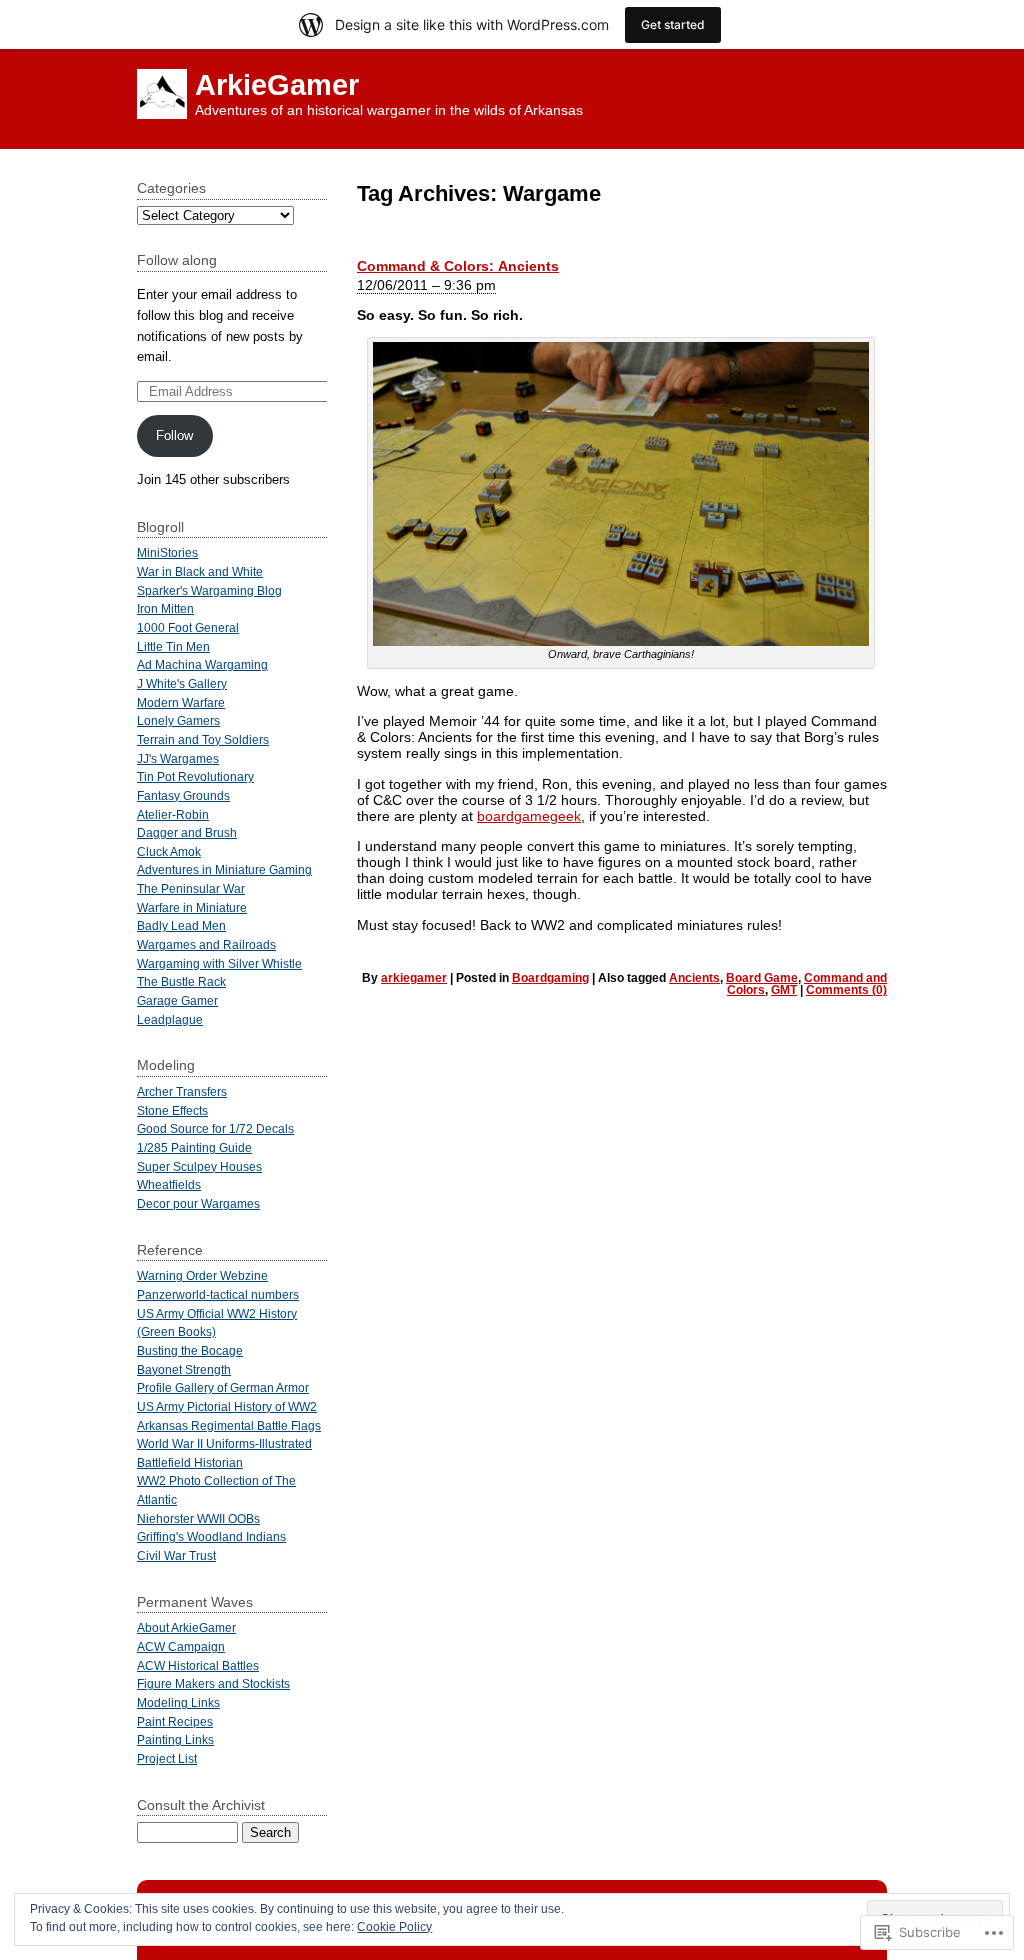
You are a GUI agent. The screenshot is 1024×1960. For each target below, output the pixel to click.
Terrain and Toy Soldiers (203, 739)
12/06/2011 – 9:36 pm (426, 285)
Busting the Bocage (190, 1350)
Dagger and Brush (187, 832)
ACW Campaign (181, 1646)
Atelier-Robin (173, 814)
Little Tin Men (173, 646)
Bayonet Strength (184, 1369)
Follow (174, 435)
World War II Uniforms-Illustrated (224, 1443)
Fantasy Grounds (183, 795)
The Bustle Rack (181, 981)
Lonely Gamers (178, 720)
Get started (673, 24)
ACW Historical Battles (198, 1665)
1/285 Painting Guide (194, 1147)
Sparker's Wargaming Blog (209, 590)
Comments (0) (846, 990)
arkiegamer (414, 978)
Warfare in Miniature (192, 907)
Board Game (762, 978)
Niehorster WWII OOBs (198, 1518)
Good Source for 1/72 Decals (215, 1128)
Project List (167, 1758)
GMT (784, 990)
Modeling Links (178, 1702)
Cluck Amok (169, 851)
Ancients (694, 978)
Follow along (177, 260)
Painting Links (175, 1739)
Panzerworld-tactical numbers (218, 1294)
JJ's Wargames (178, 758)
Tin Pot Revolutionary (195, 776)
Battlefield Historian (190, 1462)
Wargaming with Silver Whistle (219, 963)
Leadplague (170, 1019)
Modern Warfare (181, 702)
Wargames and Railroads (206, 944)
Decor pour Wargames (198, 1203)
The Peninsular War (191, 888)
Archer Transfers (182, 1091)
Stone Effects (172, 1110)
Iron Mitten (165, 608)
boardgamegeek (529, 816)
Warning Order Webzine (202, 1275)
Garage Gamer (177, 1000)
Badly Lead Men (181, 925)
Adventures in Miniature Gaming (224, 869)
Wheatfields (169, 1184)
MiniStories (167, 552)
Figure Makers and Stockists (213, 1683)
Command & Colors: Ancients (458, 266)
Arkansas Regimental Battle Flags (229, 1425)
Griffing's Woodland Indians (211, 1536)
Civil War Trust (176, 1555)
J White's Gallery (182, 683)
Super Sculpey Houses (199, 1166)
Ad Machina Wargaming (202, 664)
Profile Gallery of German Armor (223, 1387)
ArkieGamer (277, 85)
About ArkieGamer (186, 1627)
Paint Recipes (175, 1721)
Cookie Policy (394, 1927)
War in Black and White (200, 571)
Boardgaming (550, 978)
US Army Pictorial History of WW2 (227, 1406)
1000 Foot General (188, 627)
